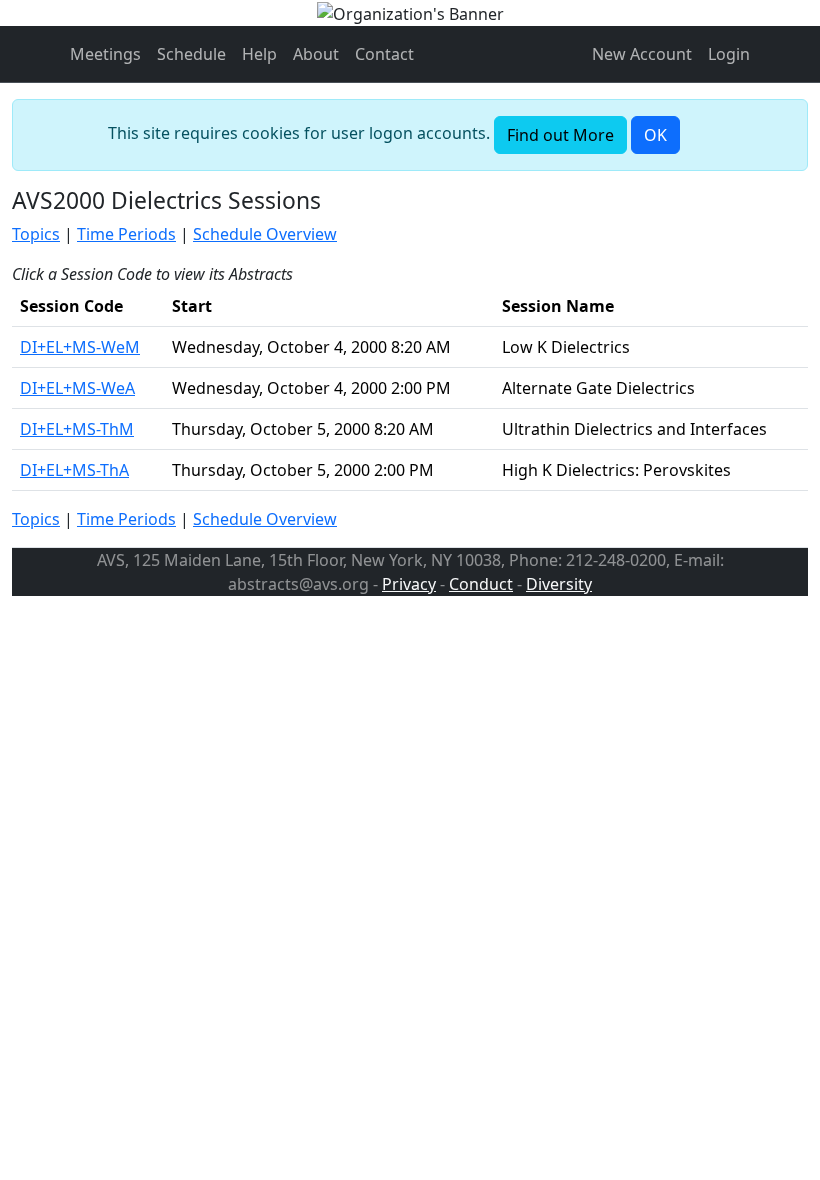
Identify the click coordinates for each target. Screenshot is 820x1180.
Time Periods (126, 234)
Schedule (191, 54)
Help (259, 54)
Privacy (409, 584)
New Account (642, 54)
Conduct (481, 584)
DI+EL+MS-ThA (74, 470)
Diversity (559, 584)
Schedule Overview (265, 234)
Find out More (560, 135)
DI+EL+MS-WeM (80, 347)
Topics (36, 234)
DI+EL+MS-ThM (77, 429)
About (316, 54)
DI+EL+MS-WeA (77, 388)
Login (729, 54)
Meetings (105, 54)
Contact (384, 54)
